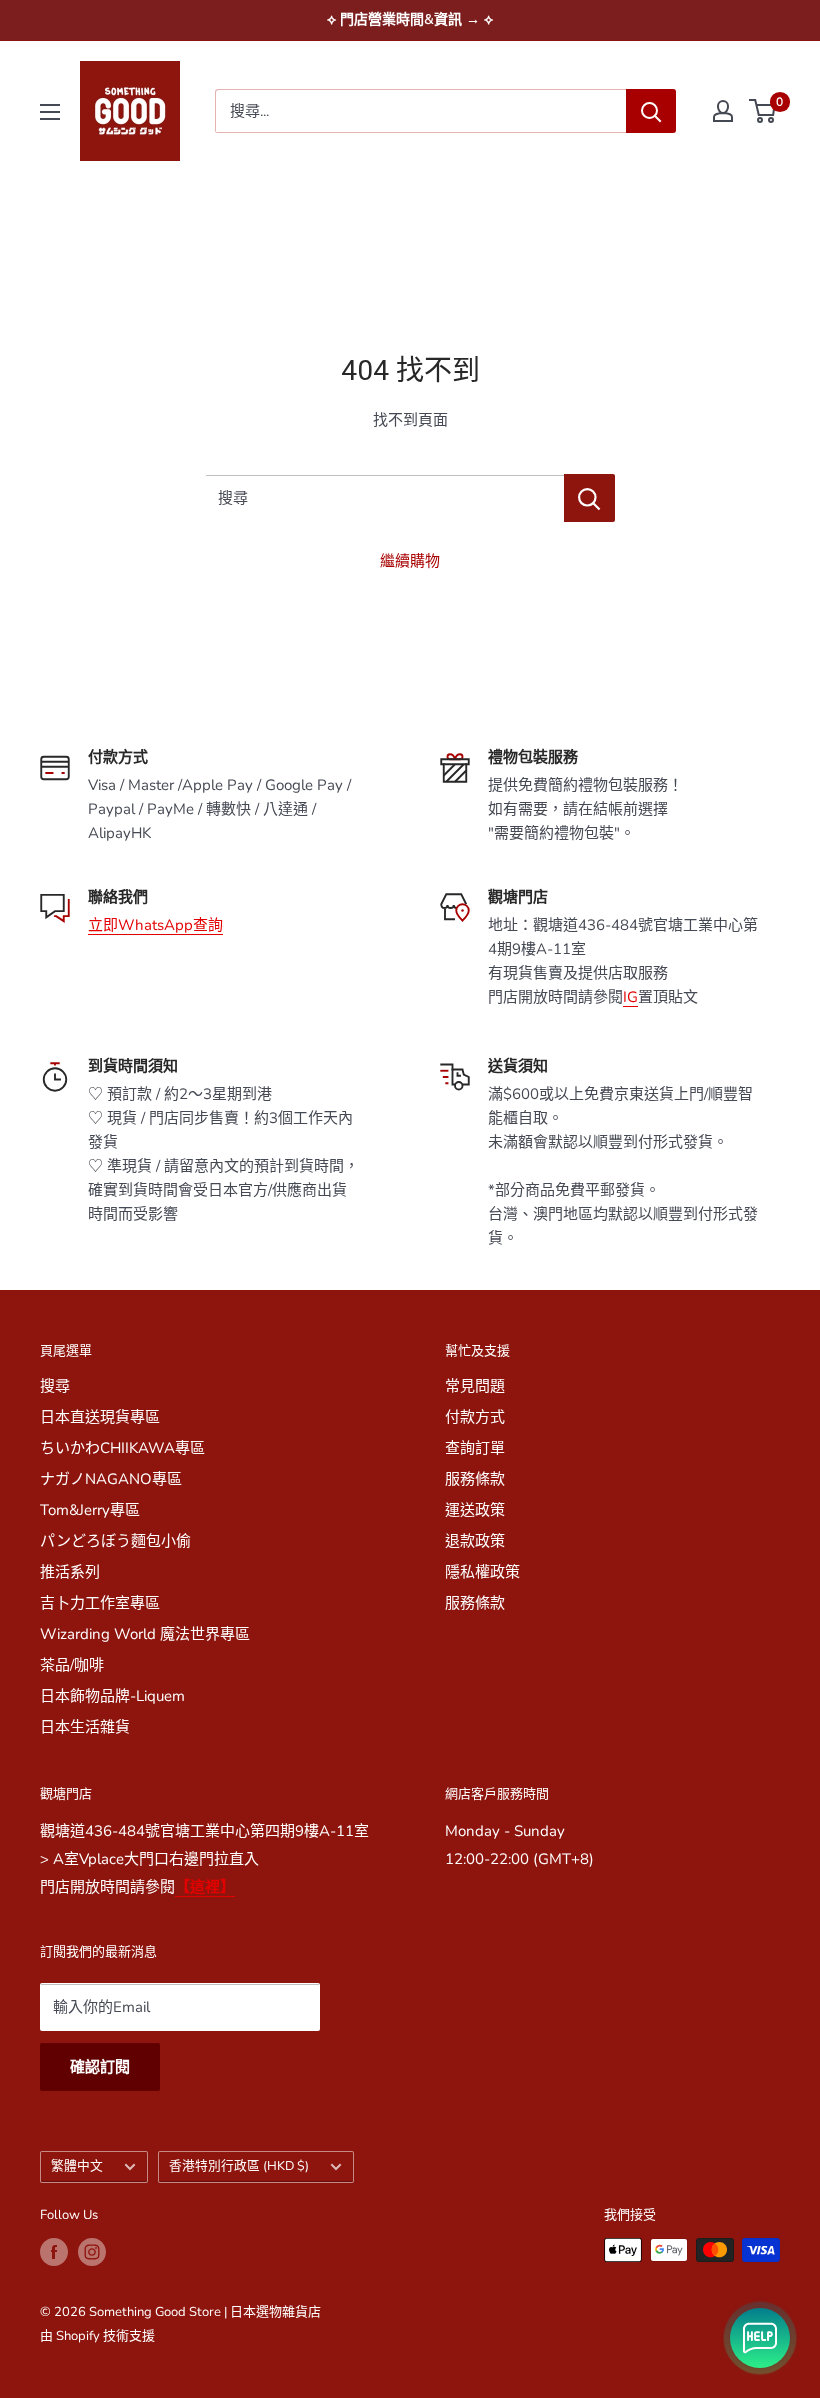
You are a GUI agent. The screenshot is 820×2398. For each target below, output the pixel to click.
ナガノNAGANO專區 (111, 1479)
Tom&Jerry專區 (90, 1510)
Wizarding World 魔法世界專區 (145, 1634)
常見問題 (475, 1386)
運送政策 (475, 1510)
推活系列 (70, 1572)
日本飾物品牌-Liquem (112, 1696)
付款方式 (475, 1417)
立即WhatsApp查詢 (155, 925)
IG (630, 997)
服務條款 (475, 1479)
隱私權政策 (482, 1572)
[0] (763, 111)
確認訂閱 (100, 2067)
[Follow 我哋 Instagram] (92, 2252)
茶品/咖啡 (72, 1665)
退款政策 (475, 1541)
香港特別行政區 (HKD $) (239, 2166)
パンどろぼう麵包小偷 (115, 1541)
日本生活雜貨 (85, 1727)
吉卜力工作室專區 (100, 1603)
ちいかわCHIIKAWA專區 (122, 1448)
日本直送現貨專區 (100, 1417)
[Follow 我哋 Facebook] (54, 2252)
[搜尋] (651, 111)
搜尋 (55, 1386)
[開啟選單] (50, 112)
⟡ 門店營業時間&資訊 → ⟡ (410, 19)
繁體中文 (77, 2166)
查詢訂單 (475, 1448)
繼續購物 (410, 561)
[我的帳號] (723, 111)
